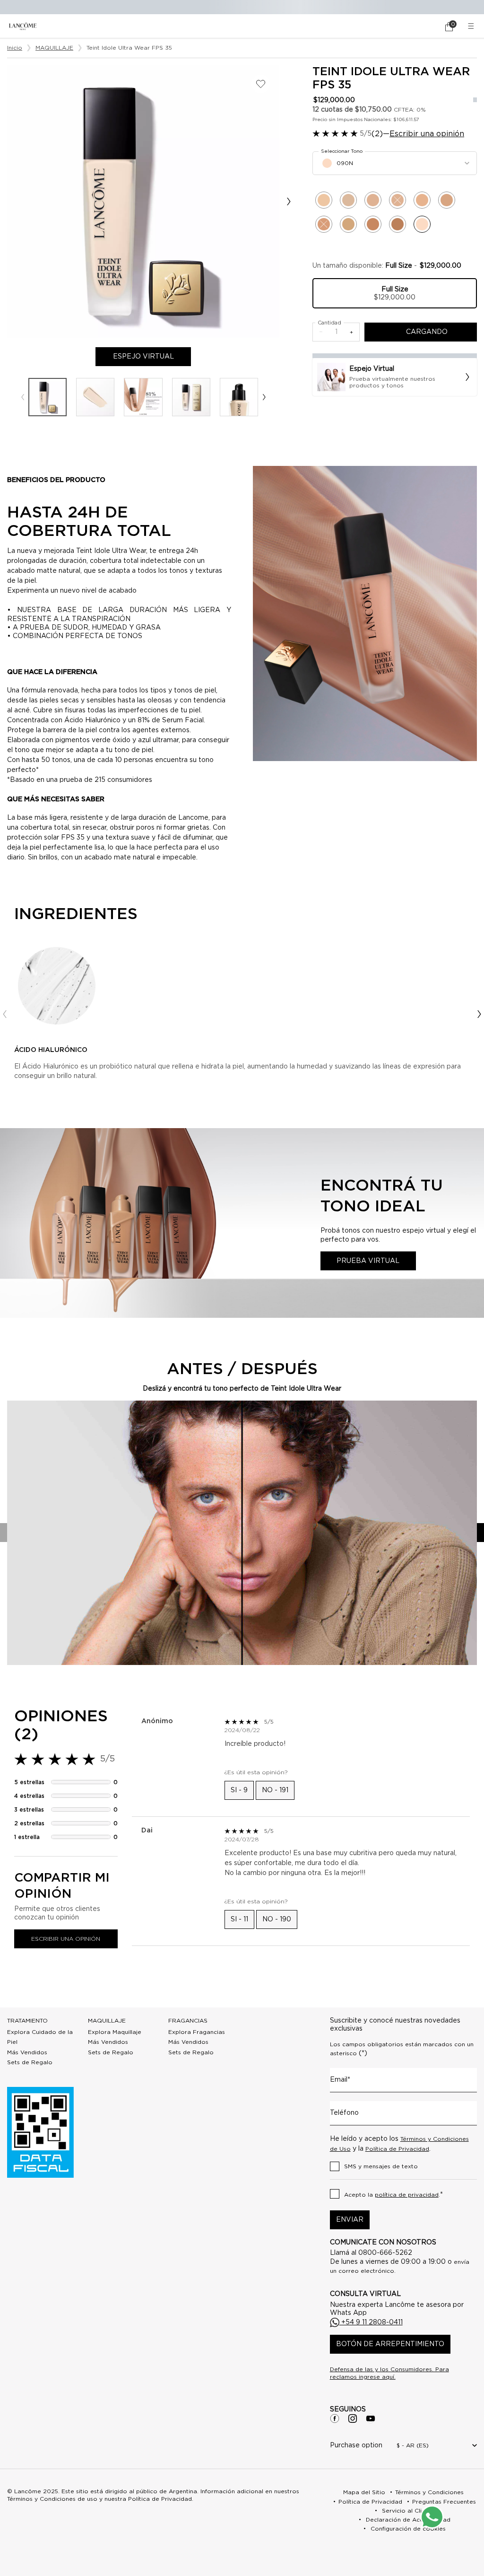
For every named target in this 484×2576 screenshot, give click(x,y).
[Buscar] (423, 26)
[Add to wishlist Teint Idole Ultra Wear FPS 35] (261, 84)
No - (275, 1790)
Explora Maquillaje (115, 2032)
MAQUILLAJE (107, 2021)
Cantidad (329, 323)
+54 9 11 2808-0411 (371, 2322)
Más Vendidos (27, 2052)
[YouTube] (371, 2418)
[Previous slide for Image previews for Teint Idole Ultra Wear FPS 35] (22, 397)
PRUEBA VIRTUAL (368, 1261)
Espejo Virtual (152, 357)
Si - (239, 1790)
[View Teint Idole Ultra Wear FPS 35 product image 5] (239, 397)
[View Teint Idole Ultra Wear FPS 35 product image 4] (191, 397)
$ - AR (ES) (413, 2445)
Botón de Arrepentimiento (390, 2344)
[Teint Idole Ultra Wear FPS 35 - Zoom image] (143, 202)
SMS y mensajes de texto (381, 2166)
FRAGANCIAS (188, 2021)
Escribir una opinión (427, 134)
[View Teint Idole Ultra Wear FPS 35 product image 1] (48, 397)
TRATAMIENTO (27, 2021)
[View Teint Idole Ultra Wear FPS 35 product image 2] (95, 397)
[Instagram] (353, 2418)
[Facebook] (335, 2418)
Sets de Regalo (30, 2062)
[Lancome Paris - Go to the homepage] (23, 26)
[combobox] (395, 163)
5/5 (366, 134)
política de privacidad (407, 2195)
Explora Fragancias (197, 2032)
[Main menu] (472, 26)
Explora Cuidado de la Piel (40, 2037)
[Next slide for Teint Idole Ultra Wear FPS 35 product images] (289, 202)
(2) (377, 134)
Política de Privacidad (397, 2149)
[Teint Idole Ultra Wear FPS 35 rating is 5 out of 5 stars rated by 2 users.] (335, 133)
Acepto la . (393, 2195)
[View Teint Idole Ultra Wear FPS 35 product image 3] (143, 397)
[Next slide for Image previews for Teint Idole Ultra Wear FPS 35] (264, 397)
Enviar (350, 2220)
